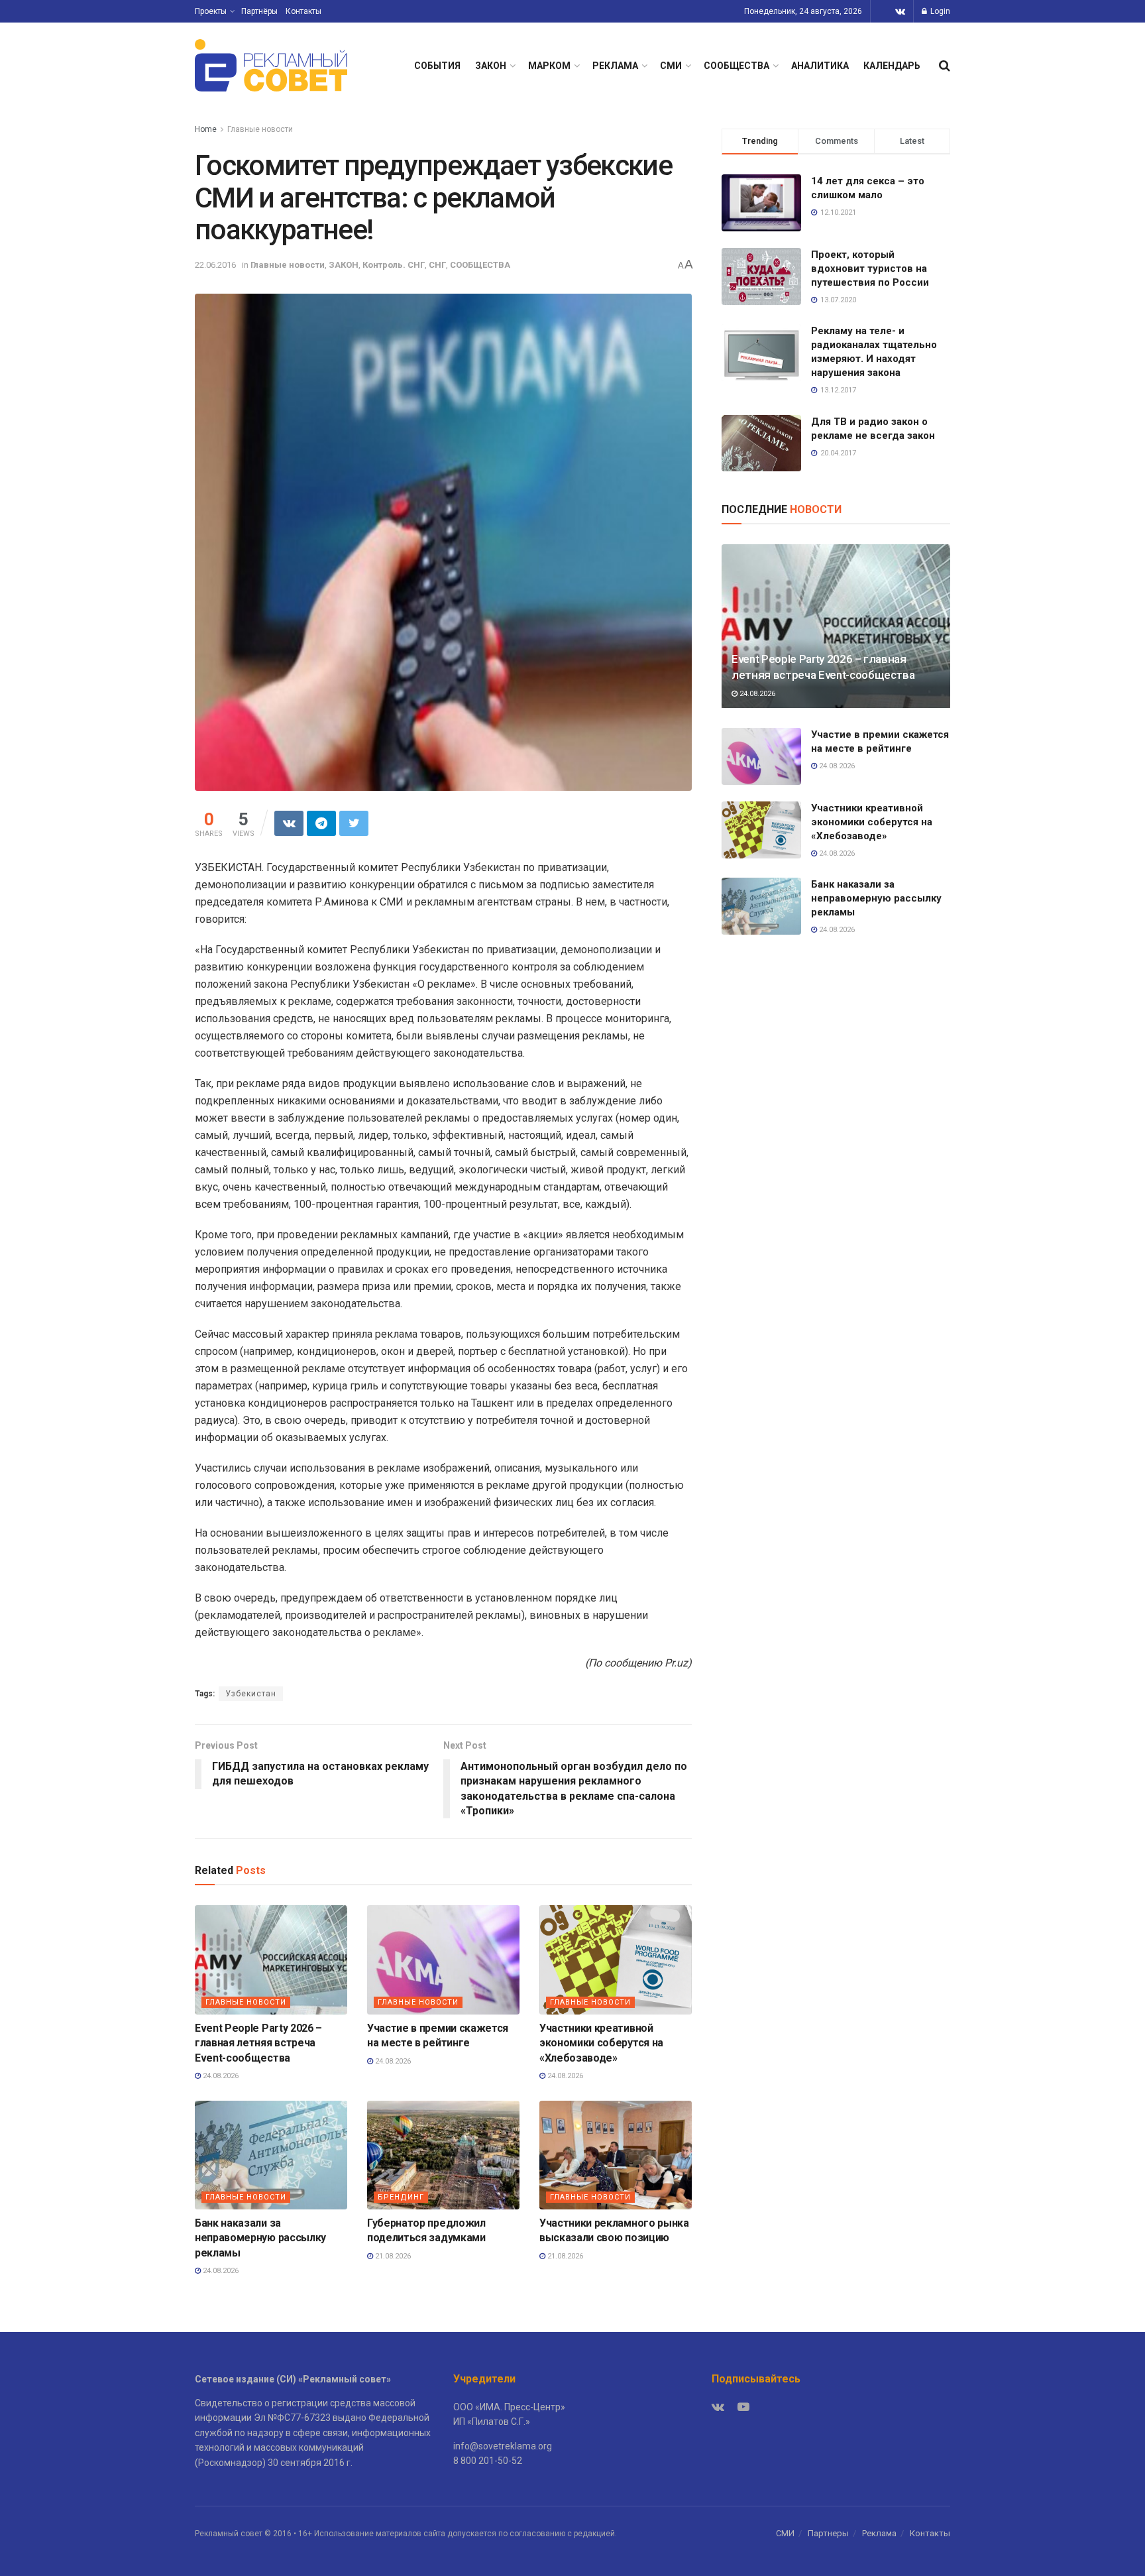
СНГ (437, 265)
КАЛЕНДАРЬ (892, 66)
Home (206, 129)
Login (939, 11)
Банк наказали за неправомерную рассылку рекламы (260, 2238)
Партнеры (828, 2533)
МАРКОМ (549, 66)
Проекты (211, 11)
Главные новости (260, 129)
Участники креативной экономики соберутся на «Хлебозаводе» (601, 2043)
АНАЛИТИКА (820, 66)
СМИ (671, 66)
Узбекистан (251, 1694)
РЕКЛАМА (615, 66)
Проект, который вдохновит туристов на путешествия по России (870, 268)
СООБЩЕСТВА (736, 66)
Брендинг (401, 2197)
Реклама (879, 2533)
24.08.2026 (220, 2076)
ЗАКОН (491, 66)
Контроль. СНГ (394, 265)
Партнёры (259, 11)
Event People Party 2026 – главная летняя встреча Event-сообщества (258, 2043)
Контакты (303, 11)
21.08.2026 (392, 2256)
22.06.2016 (215, 265)
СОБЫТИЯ (437, 66)
